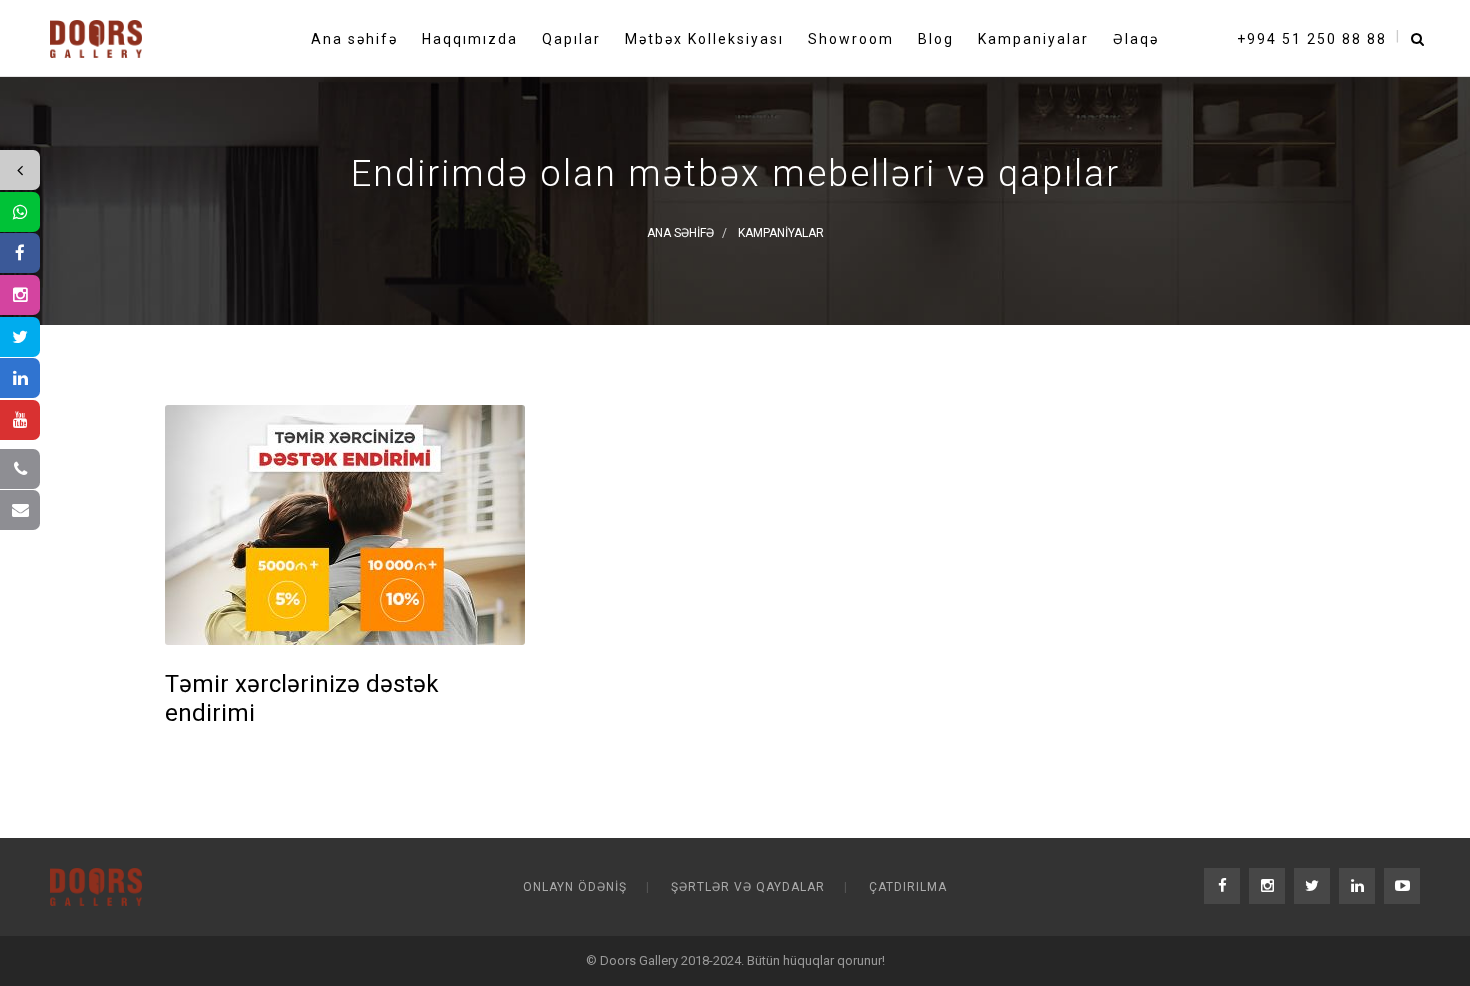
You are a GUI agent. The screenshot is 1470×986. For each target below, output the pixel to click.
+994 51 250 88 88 (1312, 39)
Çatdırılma (908, 887)
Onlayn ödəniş (575, 887)
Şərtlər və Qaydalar (748, 887)
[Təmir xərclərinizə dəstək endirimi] (345, 525)
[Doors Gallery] (96, 34)
